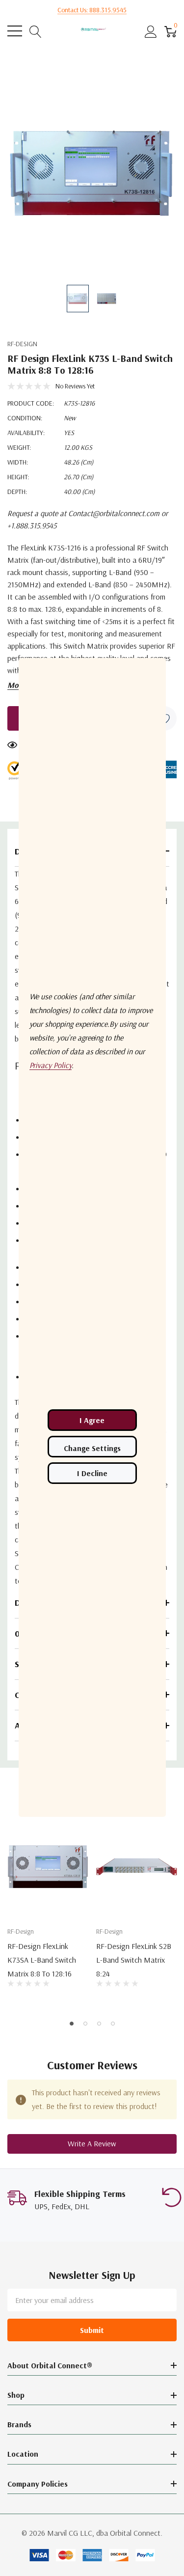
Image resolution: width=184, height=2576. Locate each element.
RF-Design (22, 344)
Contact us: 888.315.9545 (92, 10)
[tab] (72, 2024)
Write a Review (92, 2143)
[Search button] (36, 31)
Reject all (92, 1473)
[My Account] (151, 31)
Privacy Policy (51, 1065)
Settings (92, 1447)
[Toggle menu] (15, 31)
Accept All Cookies (92, 1420)
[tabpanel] (48, 1912)
